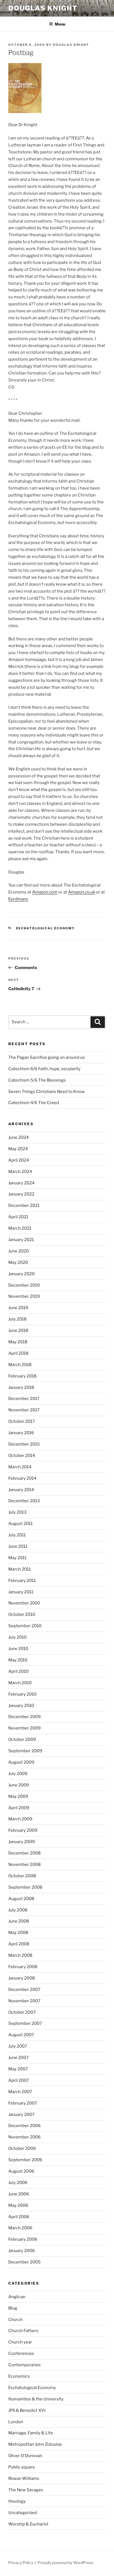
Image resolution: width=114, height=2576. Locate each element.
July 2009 (18, 1774)
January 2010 (21, 1706)
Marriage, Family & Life (31, 2433)
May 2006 (18, 2205)
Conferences (21, 2353)
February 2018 (22, 1376)
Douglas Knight (43, 8)
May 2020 (18, 1262)
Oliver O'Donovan (25, 2456)
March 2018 (20, 1365)
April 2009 (19, 1808)
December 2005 (24, 2262)
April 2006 (19, 2217)
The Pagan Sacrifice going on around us (47, 1057)
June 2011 (18, 1546)
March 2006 (20, 2228)
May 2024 (18, 1149)
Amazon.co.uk (82, 892)
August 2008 (21, 1899)
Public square (22, 2467)
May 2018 (18, 1342)
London (16, 2422)
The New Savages (26, 2490)
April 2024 (19, 1160)
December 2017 (24, 1399)
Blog (13, 2308)
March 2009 (20, 1819)
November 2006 (24, 2137)
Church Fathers (23, 2331)
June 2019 (18, 1308)
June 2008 (19, 1921)
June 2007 (19, 2058)
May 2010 (18, 1660)
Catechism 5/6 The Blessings (37, 1080)
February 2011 (22, 1581)
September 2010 (25, 1626)
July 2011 (17, 1535)
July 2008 (18, 1910)
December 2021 (24, 1205)
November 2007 (24, 2001)
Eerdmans (18, 899)
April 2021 (18, 1217)
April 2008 (19, 1944)
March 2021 (20, 1228)
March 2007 (20, 2092)
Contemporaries (24, 2365)
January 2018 (21, 1387)
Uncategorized (23, 2513)
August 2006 (21, 2171)
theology (17, 2501)
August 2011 (20, 1524)
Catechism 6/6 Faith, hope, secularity (44, 1069)
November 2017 (24, 1410)
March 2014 (20, 1467)
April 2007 (19, 2080)
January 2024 (21, 1183)
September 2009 (25, 1751)
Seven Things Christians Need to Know (46, 1092)
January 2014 (21, 1490)
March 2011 (20, 1569)
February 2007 (23, 2103)
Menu (60, 24)
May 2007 (18, 2069)
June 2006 (19, 2194)
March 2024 (20, 1172)
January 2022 (21, 1194)
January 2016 (21, 1433)
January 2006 (22, 2251)
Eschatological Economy (46, 928)
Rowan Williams (24, 2478)
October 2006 (22, 2148)
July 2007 (18, 2046)
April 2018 (18, 1353)
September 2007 (25, 2023)
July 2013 (17, 1512)
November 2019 (24, 1296)
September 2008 (25, 1887)
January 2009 (22, 1842)
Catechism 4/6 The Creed (34, 1103)
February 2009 (23, 1830)
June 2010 (18, 1649)
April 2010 (18, 1671)
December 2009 (24, 1717)
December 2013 (24, 1501)
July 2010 (17, 1637)
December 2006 (24, 2126)
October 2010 (22, 1614)
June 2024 (19, 1137)
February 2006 (23, 2239)
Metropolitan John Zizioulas (35, 2444)
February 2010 (22, 1694)
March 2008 (20, 1955)
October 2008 (22, 1876)
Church (15, 2320)
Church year (20, 2342)
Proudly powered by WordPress (65, 2563)
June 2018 (18, 1331)
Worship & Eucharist (28, 2524)
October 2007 (22, 2012)
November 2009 (24, 1728)
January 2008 (22, 1978)
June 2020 (19, 1251)
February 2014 (22, 1478)
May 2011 (17, 1558)
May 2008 (18, 1933)
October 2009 (22, 1739)
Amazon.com (45, 892)
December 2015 (24, 1444)
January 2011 (21, 1592)
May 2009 (18, 1796)
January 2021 (21, 1240)
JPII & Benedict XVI (27, 2410)
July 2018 (17, 1319)
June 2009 (19, 1785)
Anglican (17, 2297)
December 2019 (24, 1285)
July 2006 (18, 2183)
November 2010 (24, 1603)
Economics (19, 2376)
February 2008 (23, 1967)
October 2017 (22, 1421)
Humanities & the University (36, 2399)
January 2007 (21, 2115)
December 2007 (24, 1990)
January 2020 (21, 1274)
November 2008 (24, 1864)
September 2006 (25, 2160)
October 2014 (22, 1456)
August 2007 (21, 2035)
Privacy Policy (21, 2563)
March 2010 (20, 1683)
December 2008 (24, 1853)
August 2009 (21, 1762)
